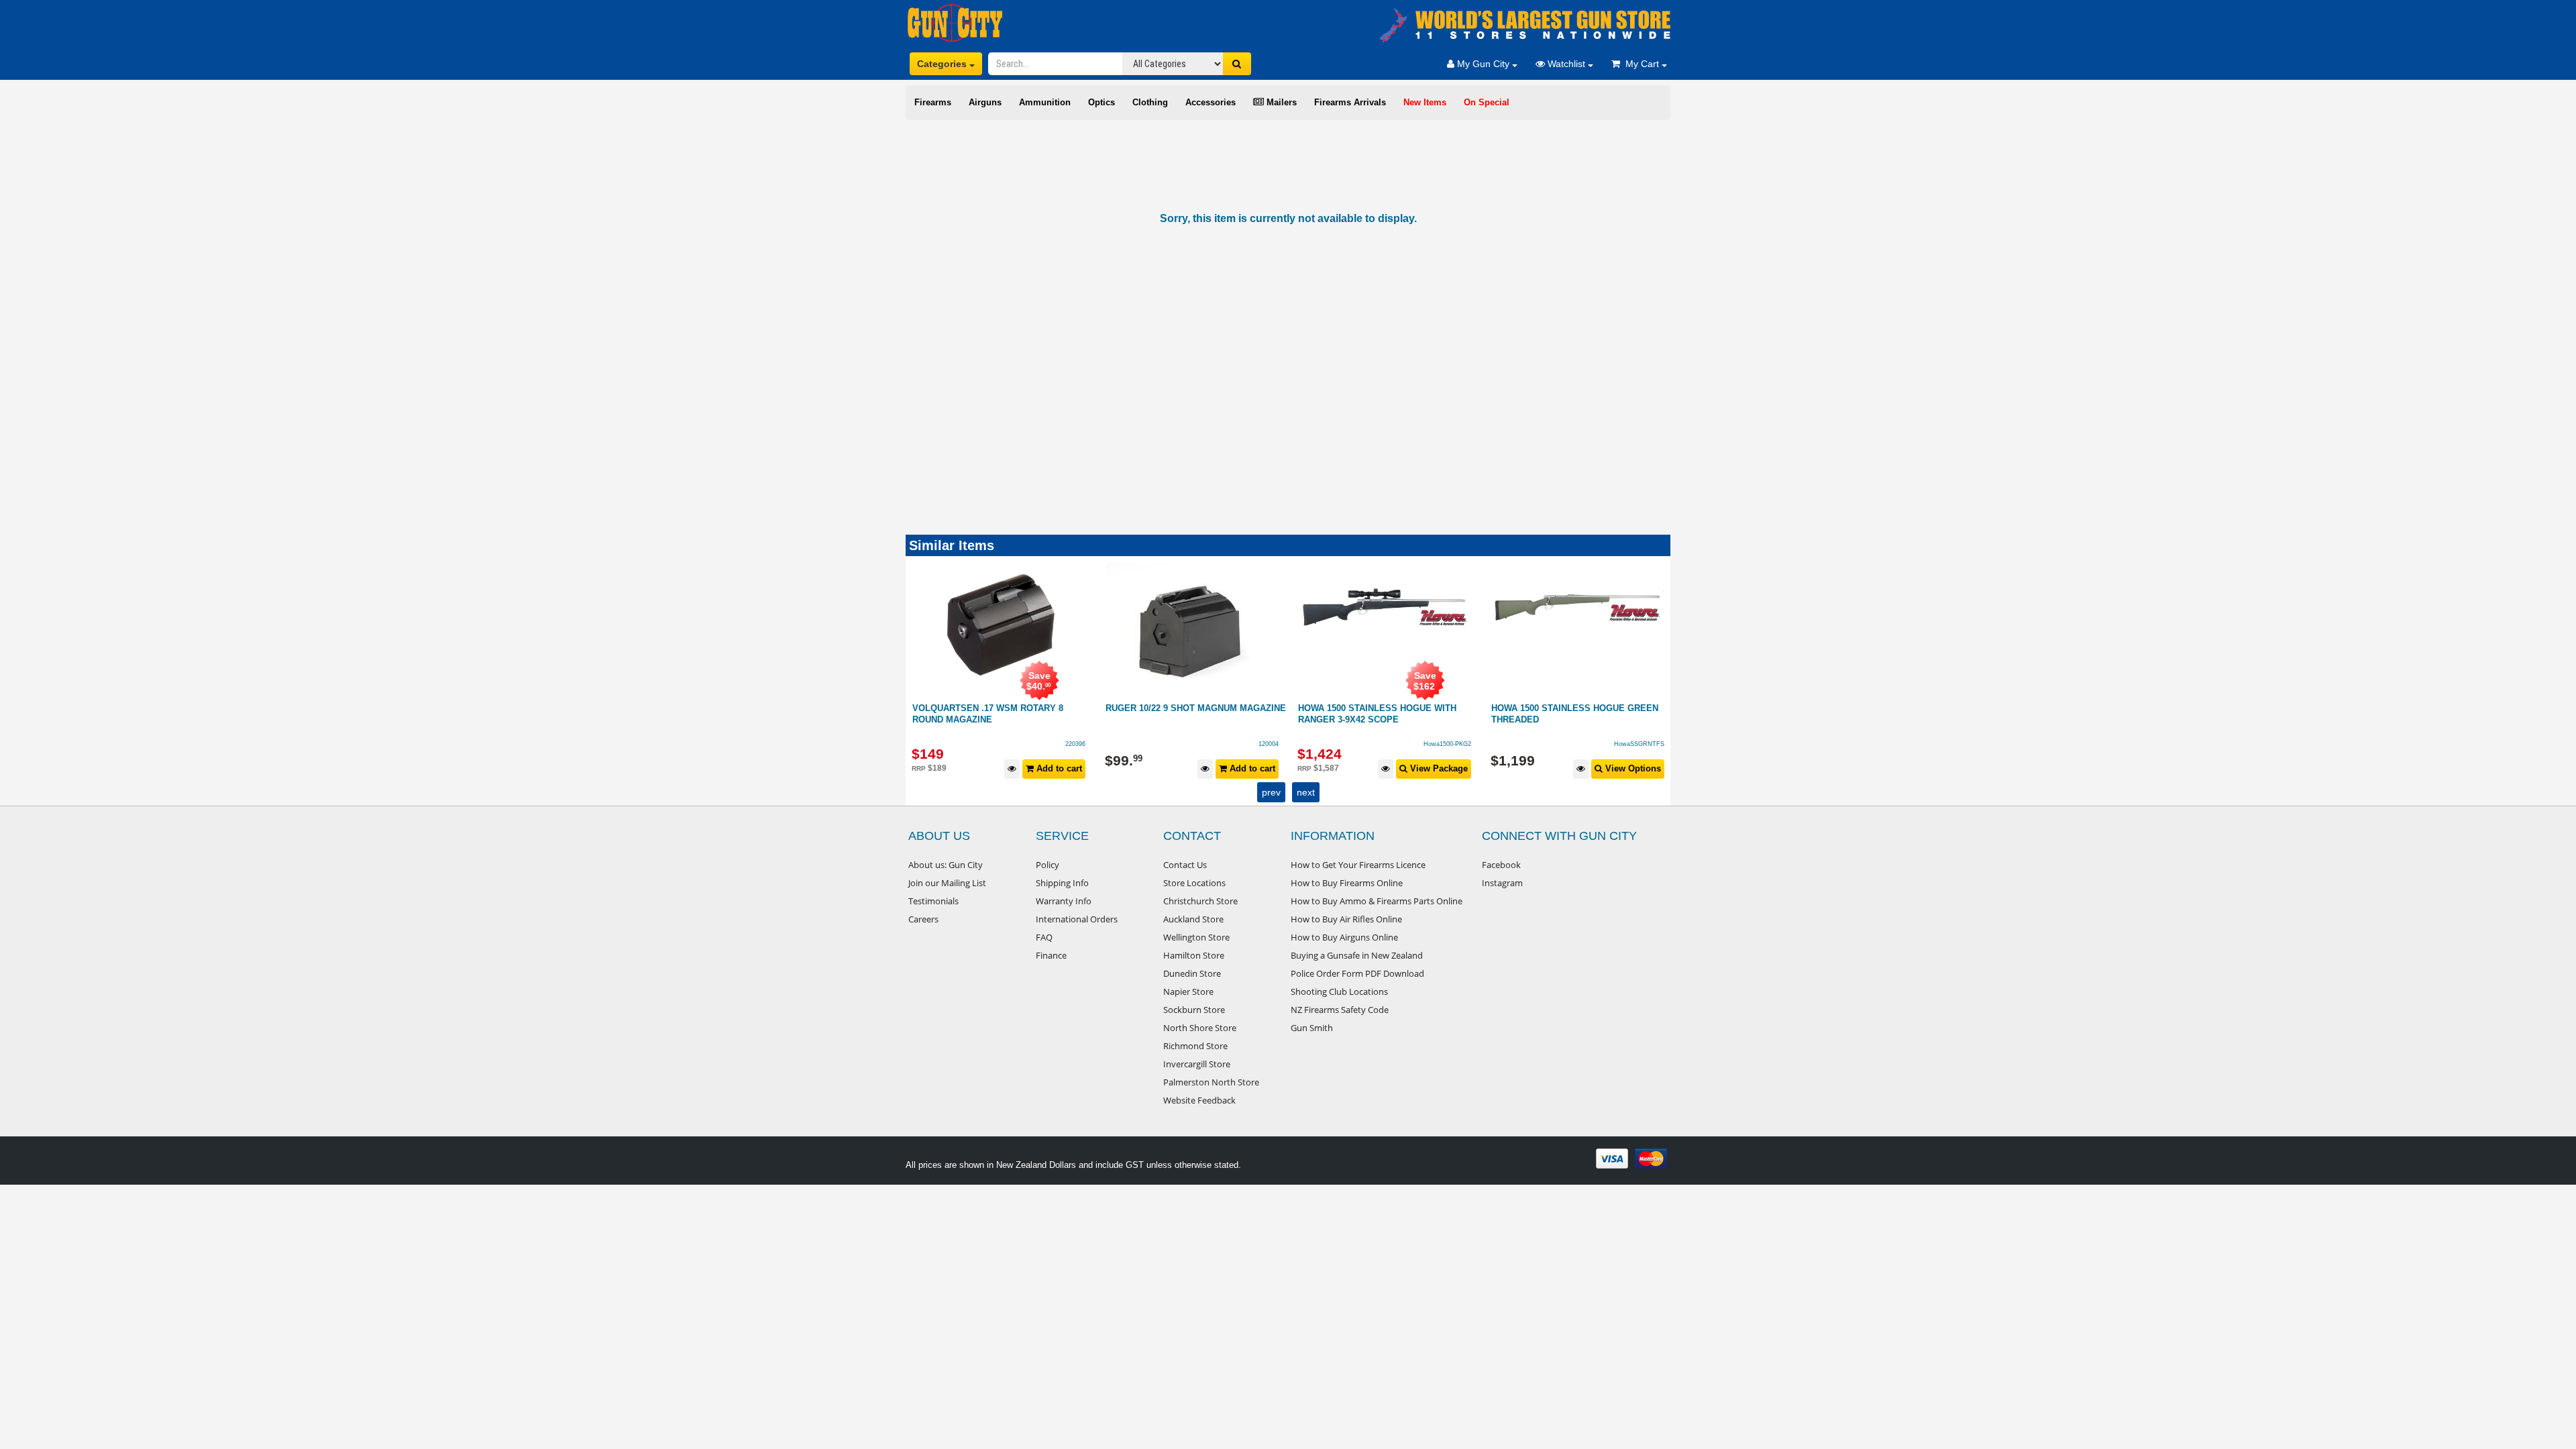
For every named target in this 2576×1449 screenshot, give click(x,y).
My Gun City (1483, 64)
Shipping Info (1062, 883)
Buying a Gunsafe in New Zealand (1357, 955)
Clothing (1150, 102)
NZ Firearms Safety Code (1340, 1010)
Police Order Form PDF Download (1357, 973)
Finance (1051, 955)
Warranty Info (1064, 901)
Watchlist (1566, 64)
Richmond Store (1195, 1046)
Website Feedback (1199, 1100)
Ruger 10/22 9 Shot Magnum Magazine (1003, 708)
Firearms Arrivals (1350, 102)
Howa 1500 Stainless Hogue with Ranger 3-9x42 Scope (1185, 714)
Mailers (1280, 102)
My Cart (1641, 64)
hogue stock (1647, 744)
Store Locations (1194, 883)
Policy (1048, 865)
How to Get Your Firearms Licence (1358, 865)
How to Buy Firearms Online (1347, 883)
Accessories (1211, 102)
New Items (1425, 102)
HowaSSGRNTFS (1447, 744)
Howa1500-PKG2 (1255, 744)
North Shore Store (1200, 1028)
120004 (1076, 744)
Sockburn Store (1194, 1010)
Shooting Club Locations (1339, 991)
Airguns (985, 102)
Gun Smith (1312, 1028)
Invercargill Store (1197, 1064)
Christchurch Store (1200, 901)
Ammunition (1045, 102)
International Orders (1077, 919)
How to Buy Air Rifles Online (1346, 919)
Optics (1102, 102)
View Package (1245, 768)
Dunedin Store (1192, 973)
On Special (1487, 102)
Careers (923, 919)
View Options (1439, 768)
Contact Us (1185, 865)
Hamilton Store (1194, 955)
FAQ (1044, 937)
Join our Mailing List (947, 883)
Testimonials (933, 901)
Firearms (933, 102)
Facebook (1501, 865)
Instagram (1502, 883)
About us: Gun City (946, 865)
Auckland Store (1193, 919)
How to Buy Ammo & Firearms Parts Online (1377, 901)
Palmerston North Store (1211, 1082)
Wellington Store (1196, 937)
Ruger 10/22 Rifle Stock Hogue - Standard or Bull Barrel (1569, 714)
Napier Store (1188, 991)
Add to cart (1059, 768)
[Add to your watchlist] (1013, 769)
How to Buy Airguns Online (1344, 937)
